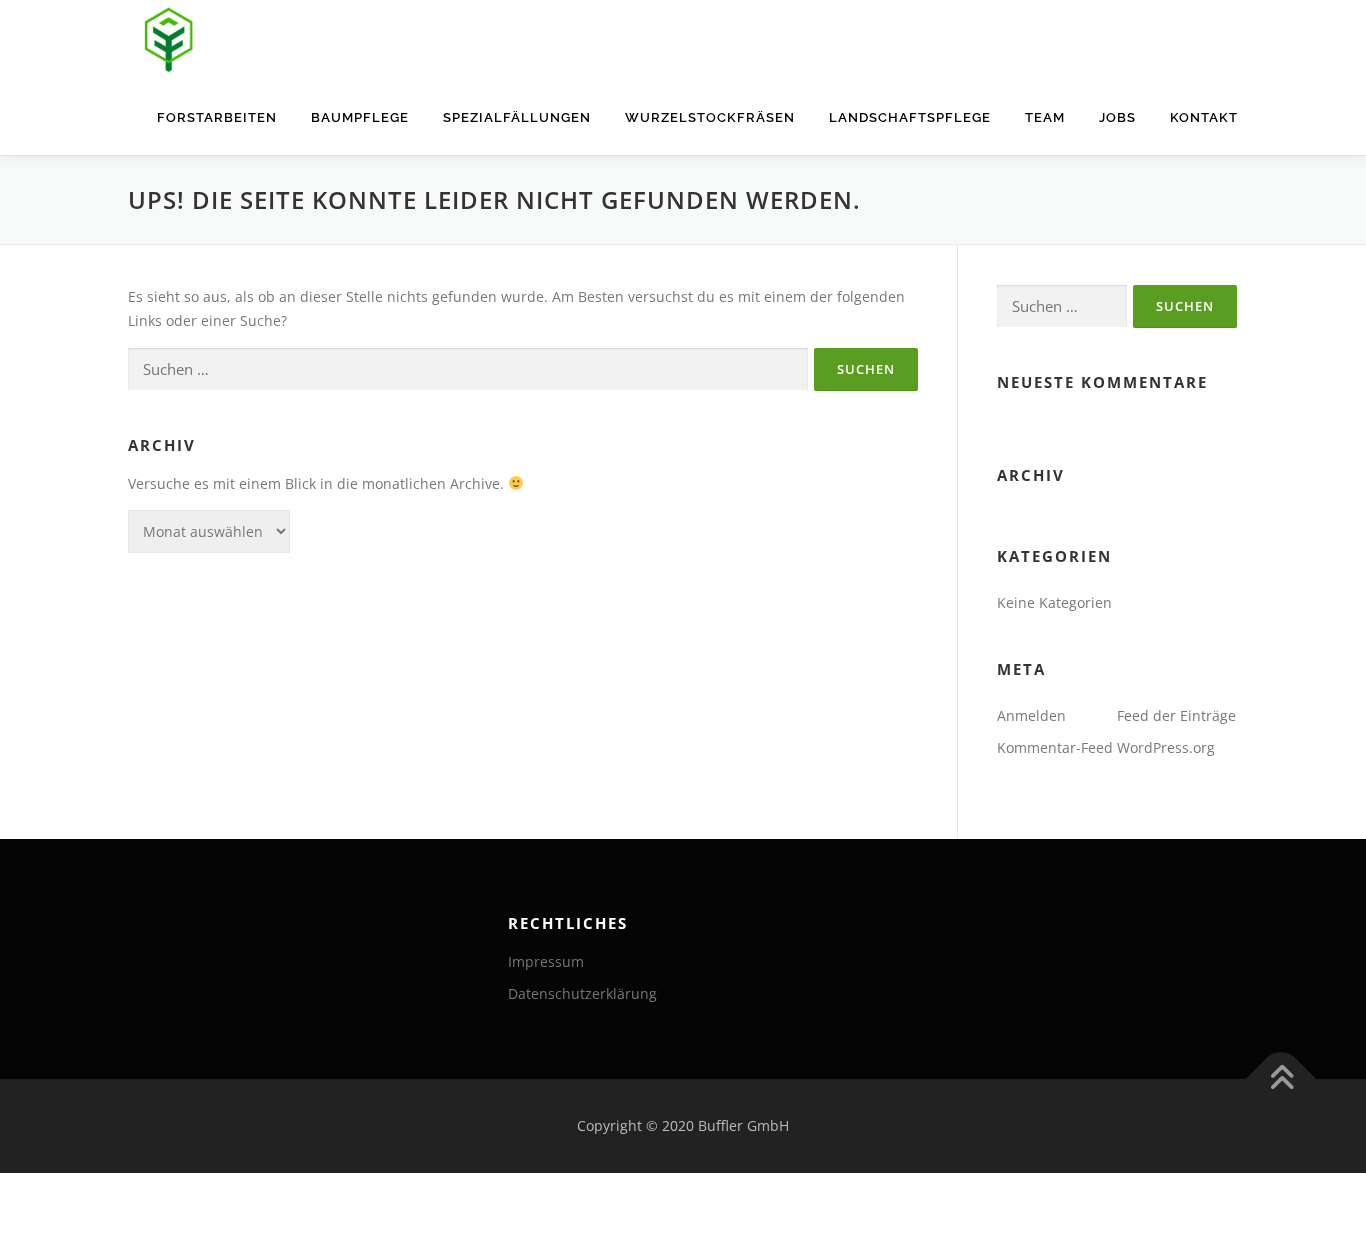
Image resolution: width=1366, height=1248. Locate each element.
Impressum (546, 961)
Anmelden (1031, 715)
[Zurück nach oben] (1281, 1079)
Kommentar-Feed (1055, 747)
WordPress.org (1166, 747)
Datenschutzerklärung (582, 993)
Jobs (1117, 117)
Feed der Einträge (1176, 715)
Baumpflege (360, 117)
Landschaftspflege (910, 117)
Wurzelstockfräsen (710, 117)
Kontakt (1204, 117)
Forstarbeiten (217, 117)
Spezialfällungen (517, 117)
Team (1045, 117)
